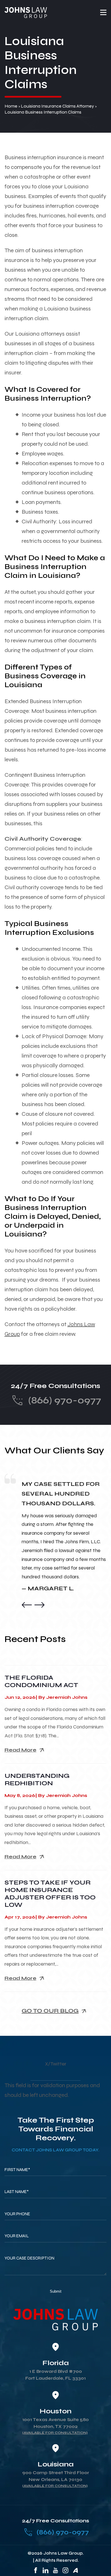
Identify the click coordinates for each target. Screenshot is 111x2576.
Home (11, 106)
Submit (56, 2291)
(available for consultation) (55, 2433)
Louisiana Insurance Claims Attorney (57, 106)
